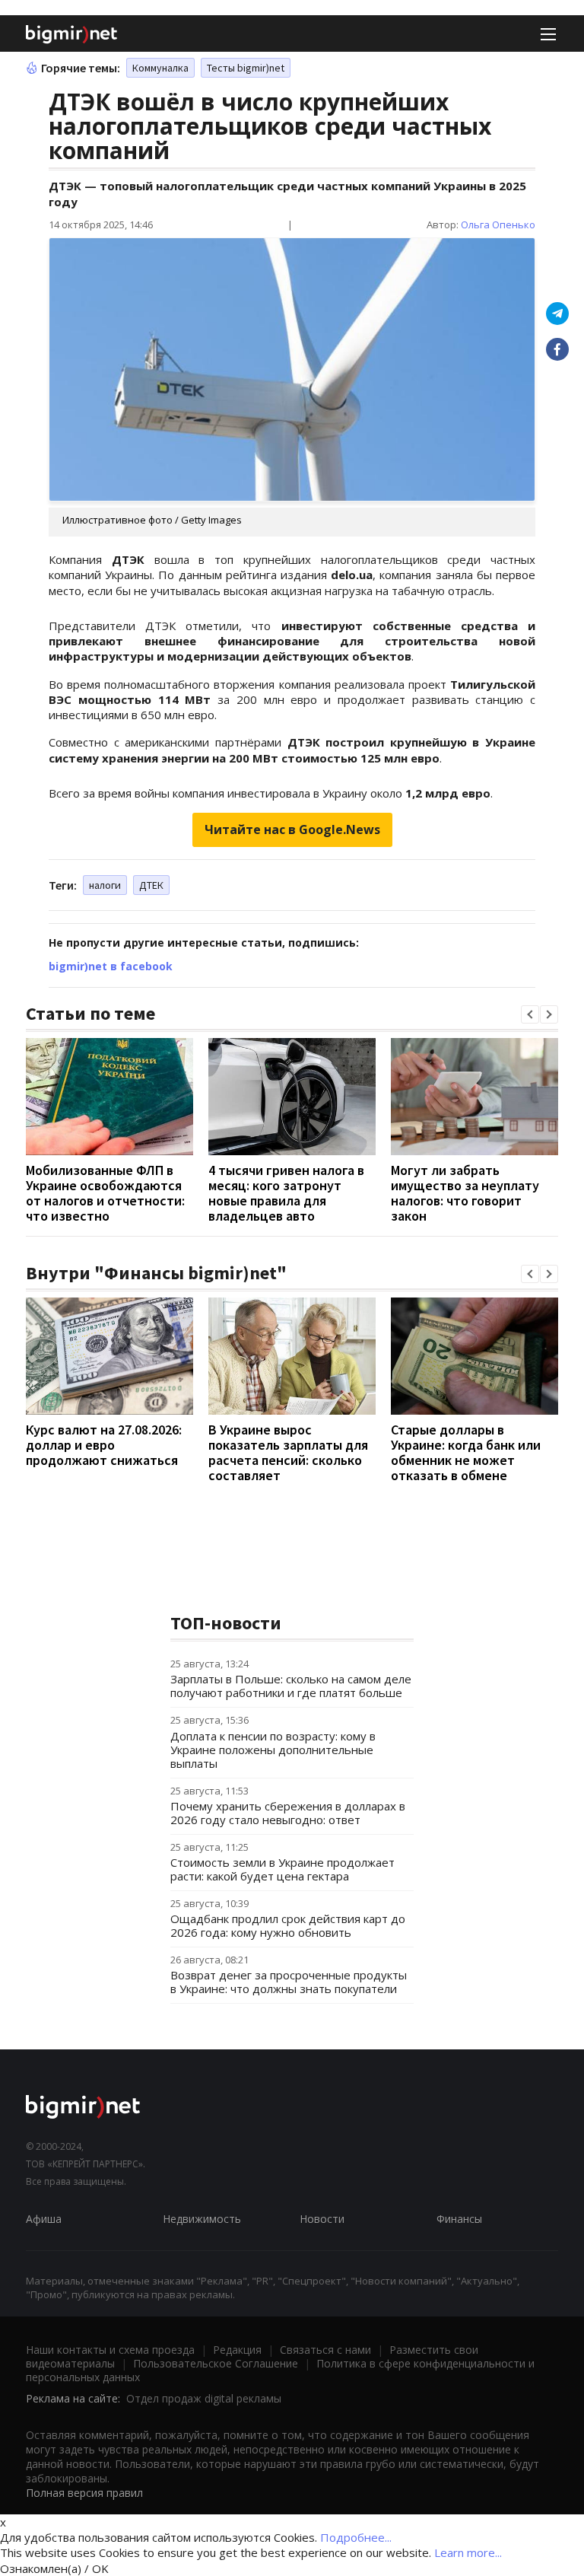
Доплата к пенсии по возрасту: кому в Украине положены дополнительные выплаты (273, 1750)
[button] (530, 1014)
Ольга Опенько (498, 224)
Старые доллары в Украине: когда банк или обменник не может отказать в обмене (466, 1452)
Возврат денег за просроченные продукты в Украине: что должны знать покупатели (289, 1982)
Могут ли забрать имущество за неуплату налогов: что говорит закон (465, 1193)
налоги (105, 885)
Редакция (237, 2350)
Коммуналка (160, 68)
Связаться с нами (325, 2350)
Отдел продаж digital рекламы (204, 2398)
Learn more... (468, 2552)
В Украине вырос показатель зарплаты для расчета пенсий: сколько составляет (288, 1452)
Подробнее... (356, 2537)
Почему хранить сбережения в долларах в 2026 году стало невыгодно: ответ (288, 1813)
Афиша (44, 2219)
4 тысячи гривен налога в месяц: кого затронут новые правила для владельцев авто (286, 1193)
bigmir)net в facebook (111, 966)
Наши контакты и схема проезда (110, 2350)
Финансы (459, 2219)
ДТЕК (151, 885)
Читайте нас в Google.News (292, 829)
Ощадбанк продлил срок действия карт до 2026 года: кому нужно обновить (288, 1925)
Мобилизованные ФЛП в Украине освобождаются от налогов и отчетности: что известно (105, 1193)
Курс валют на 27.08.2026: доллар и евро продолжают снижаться (104, 1445)
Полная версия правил (84, 2493)
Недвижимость (202, 2219)
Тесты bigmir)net (246, 68)
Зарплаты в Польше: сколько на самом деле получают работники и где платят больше (291, 1686)
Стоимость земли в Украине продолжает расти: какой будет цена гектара (282, 1869)
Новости (322, 2219)
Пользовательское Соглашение (216, 2363)
